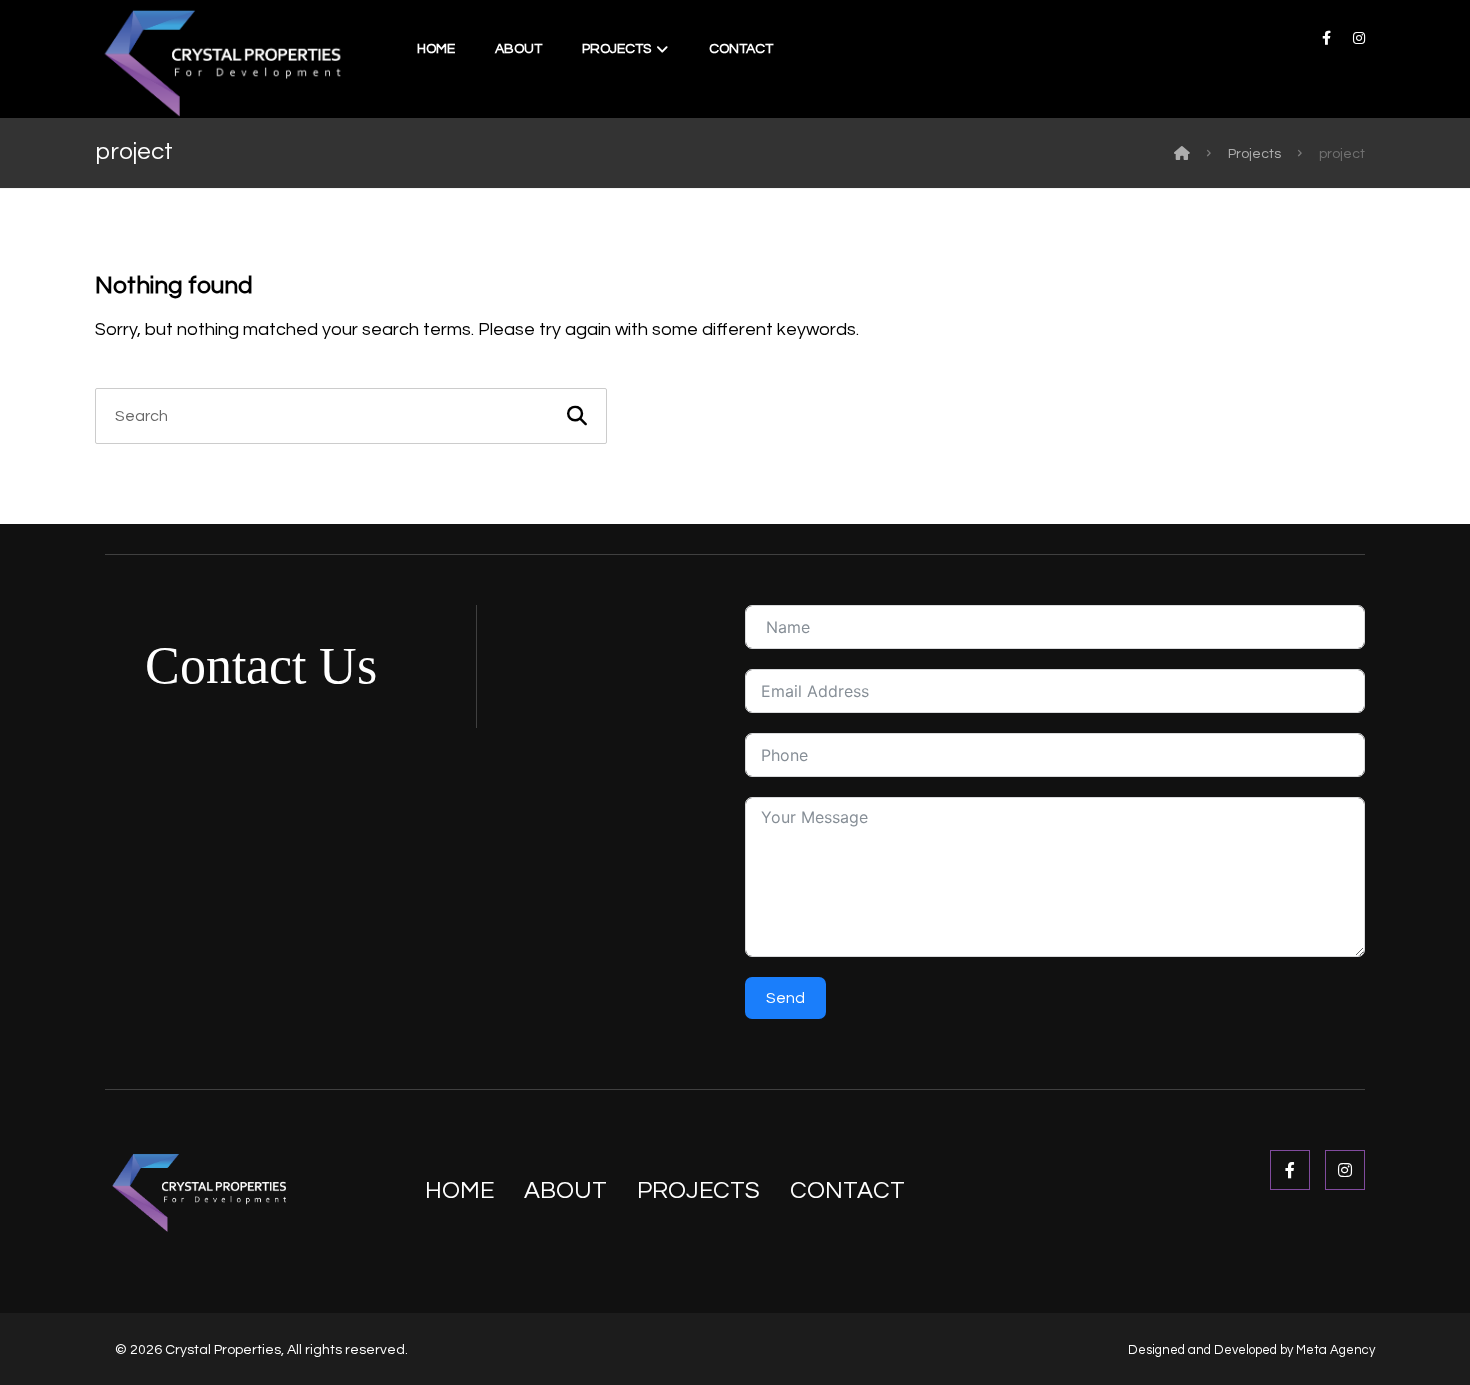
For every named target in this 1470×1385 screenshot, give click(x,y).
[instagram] (1359, 38)
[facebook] (1327, 38)
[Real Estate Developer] (221, 61)
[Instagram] (1345, 1170)
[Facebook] (1290, 1170)
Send (785, 998)
